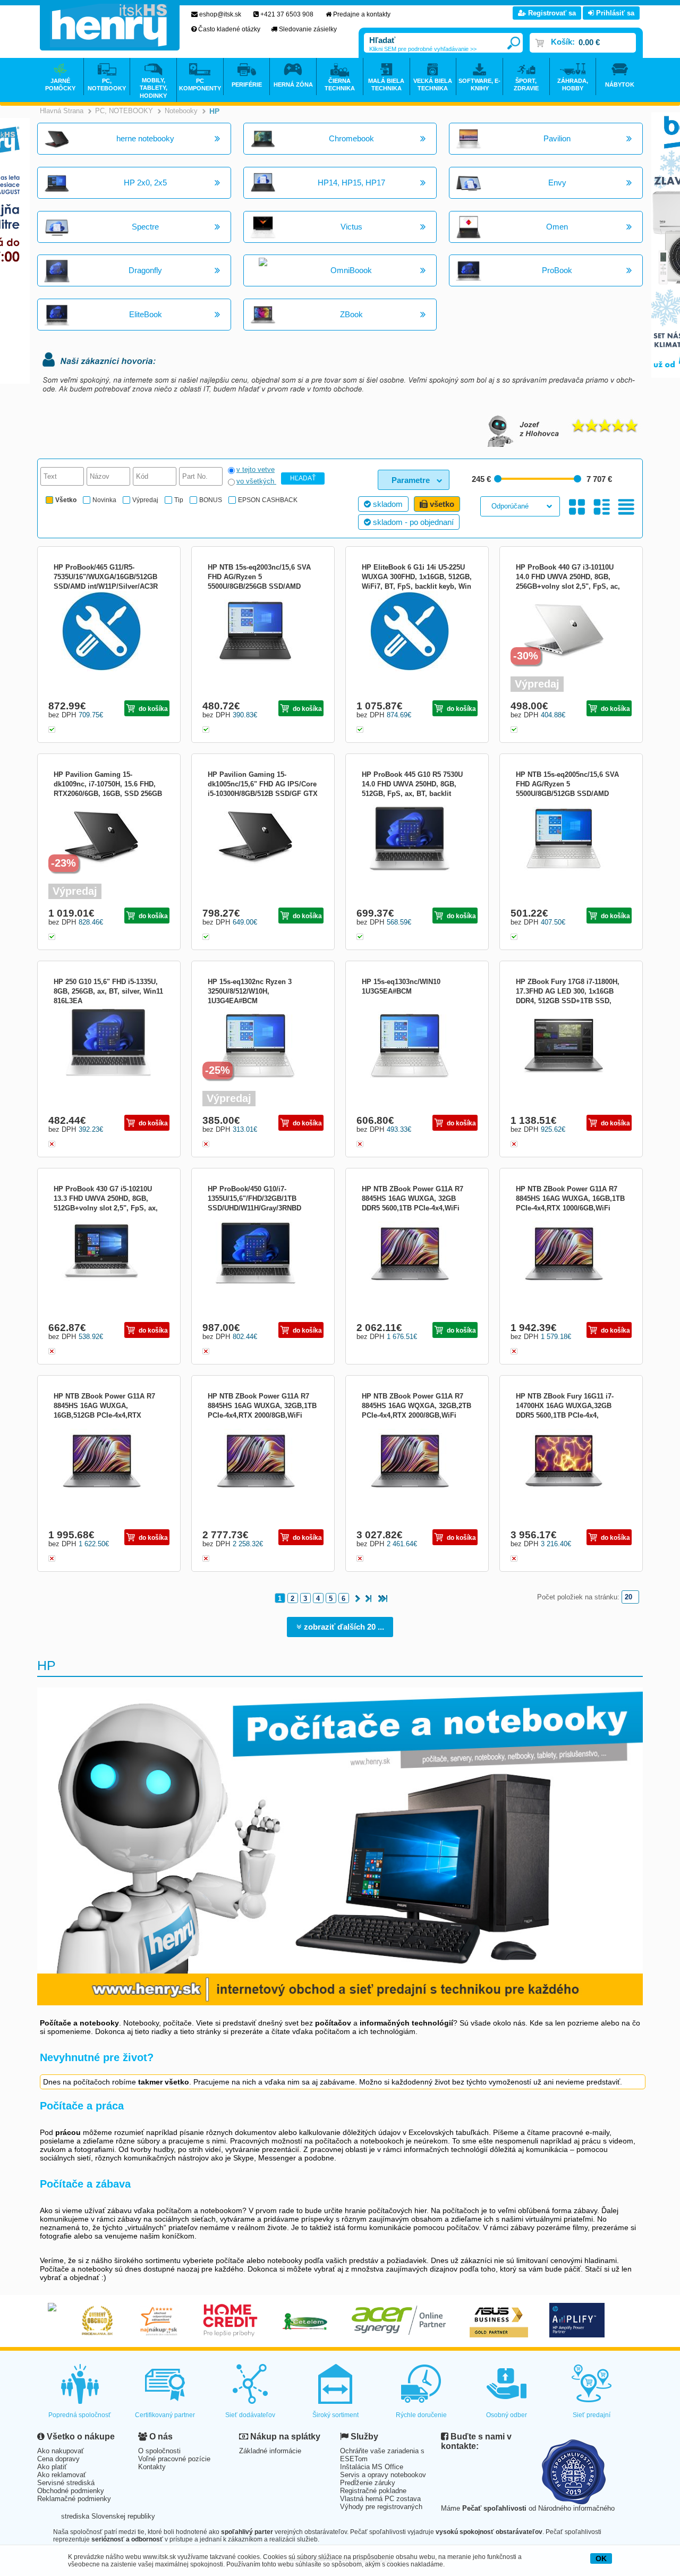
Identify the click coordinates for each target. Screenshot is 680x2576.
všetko (441, 504)
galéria (577, 507)
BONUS (211, 500)
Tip (179, 500)
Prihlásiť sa (614, 13)
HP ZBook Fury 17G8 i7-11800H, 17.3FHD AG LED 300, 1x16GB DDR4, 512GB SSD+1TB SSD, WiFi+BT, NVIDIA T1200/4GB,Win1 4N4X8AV (568, 1001)
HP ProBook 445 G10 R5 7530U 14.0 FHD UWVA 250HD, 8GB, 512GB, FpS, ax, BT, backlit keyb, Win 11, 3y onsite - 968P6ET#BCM (412, 794)
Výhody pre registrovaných (381, 2507)
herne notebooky (145, 138)
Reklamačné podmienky (74, 2499)
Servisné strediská (66, 2483)
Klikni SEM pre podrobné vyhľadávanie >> (423, 49)
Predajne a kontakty (362, 14)
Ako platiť (52, 2467)
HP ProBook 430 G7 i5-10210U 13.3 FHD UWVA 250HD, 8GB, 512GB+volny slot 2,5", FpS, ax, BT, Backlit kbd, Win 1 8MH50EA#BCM (106, 1208)
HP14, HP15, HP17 (351, 183)
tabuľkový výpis (626, 507)
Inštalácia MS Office (372, 2467)
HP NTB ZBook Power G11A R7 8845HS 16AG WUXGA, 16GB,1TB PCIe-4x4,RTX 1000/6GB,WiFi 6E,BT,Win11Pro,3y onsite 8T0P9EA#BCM (570, 1208)
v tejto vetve (256, 469)
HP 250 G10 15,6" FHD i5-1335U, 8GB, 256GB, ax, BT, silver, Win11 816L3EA (108, 991)
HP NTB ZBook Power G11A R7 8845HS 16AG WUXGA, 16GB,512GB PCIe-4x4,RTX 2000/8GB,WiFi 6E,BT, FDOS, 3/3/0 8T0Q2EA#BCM (104, 1416)
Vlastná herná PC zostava (380, 2499)
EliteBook (146, 314)
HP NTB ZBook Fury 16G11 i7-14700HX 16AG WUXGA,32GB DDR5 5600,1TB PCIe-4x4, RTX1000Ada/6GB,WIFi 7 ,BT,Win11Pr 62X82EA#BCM (565, 1416)
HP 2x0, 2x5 (145, 183)
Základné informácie (270, 2451)
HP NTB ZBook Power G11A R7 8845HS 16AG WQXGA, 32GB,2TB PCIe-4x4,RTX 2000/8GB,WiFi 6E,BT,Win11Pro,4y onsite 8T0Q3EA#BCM (416, 1416)
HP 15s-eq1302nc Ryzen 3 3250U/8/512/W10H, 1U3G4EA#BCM (250, 991)
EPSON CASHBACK (268, 500)
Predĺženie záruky (368, 2483)
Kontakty (152, 2467)
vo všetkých (256, 481)
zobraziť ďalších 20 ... (343, 1627)
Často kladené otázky (229, 29)
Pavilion (557, 138)
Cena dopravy (58, 2459)
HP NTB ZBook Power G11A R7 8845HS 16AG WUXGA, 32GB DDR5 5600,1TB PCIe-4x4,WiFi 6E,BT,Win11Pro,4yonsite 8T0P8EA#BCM (413, 1208)
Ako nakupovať (61, 2451)
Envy (557, 183)
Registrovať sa (551, 13)
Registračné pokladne (373, 2491)
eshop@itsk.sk (220, 14)
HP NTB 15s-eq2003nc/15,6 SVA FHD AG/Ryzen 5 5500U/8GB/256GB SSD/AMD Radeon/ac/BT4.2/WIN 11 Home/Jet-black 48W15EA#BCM (259, 587)
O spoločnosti (159, 2451)
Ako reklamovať (62, 2475)
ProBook (557, 270)
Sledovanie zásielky (308, 29)
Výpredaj (145, 500)
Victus (351, 227)
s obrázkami (602, 507)
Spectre (145, 227)
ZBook (351, 314)
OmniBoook (351, 270)
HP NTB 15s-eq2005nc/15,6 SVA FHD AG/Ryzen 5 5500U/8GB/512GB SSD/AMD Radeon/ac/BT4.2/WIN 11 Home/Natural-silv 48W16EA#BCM (571, 794)
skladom (387, 504)
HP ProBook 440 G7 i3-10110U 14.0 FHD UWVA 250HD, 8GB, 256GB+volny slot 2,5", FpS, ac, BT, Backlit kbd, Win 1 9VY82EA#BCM (568, 587)
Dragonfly (145, 270)
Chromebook (351, 138)
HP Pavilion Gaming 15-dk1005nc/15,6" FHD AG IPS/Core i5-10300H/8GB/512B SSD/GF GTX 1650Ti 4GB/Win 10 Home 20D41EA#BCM (263, 794)
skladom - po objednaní (412, 522)
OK (601, 2558)
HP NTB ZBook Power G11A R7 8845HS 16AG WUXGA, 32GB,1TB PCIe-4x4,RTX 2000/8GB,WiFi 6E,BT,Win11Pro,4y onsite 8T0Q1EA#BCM (262, 1416)
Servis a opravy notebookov (383, 2475)
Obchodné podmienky (71, 2491)
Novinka (104, 500)
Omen (557, 227)
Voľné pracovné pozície (174, 2459)
